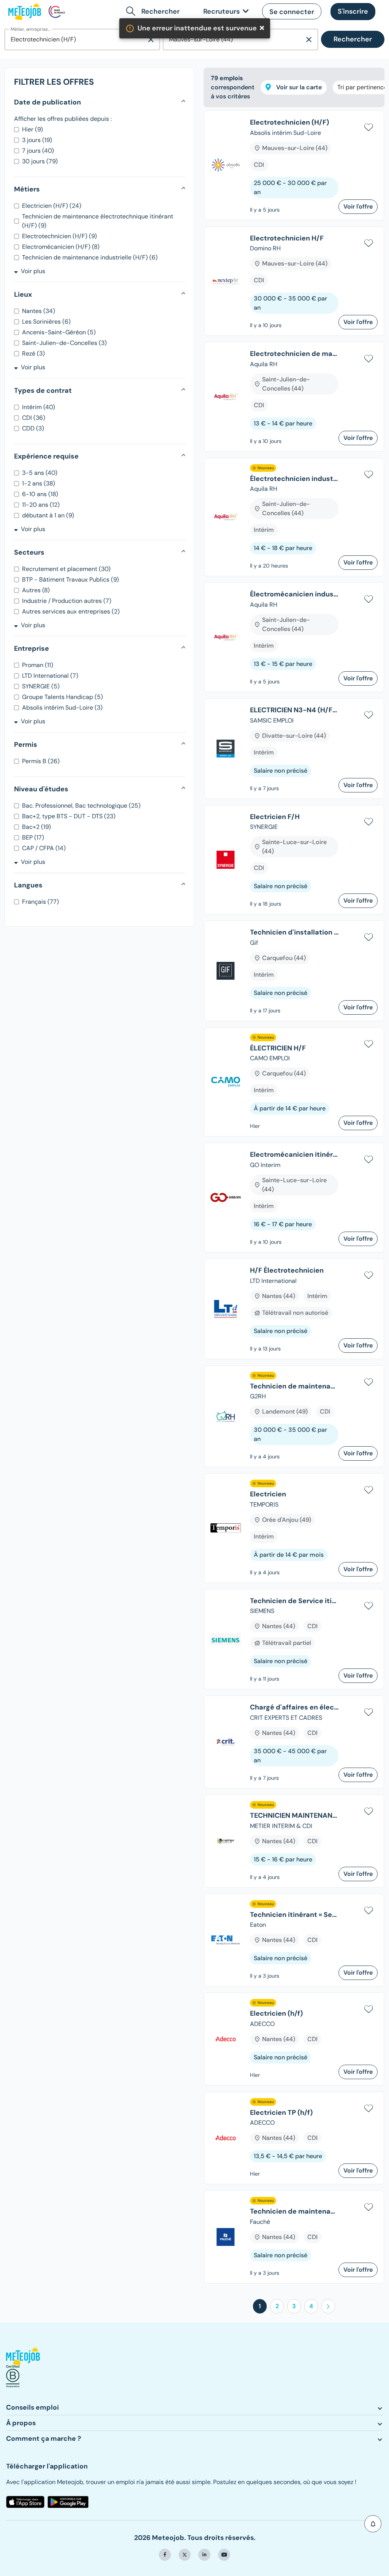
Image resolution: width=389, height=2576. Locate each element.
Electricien (268, 1494)
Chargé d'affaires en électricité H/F (294, 1708)
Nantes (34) (39, 311)
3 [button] (294, 2306)
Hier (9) (32, 129)
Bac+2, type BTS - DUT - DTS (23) (69, 816)
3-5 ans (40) (40, 473)
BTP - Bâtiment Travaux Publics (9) (70, 580)
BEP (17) (33, 837)
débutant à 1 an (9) (48, 515)
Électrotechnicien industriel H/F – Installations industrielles (294, 479)
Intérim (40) (39, 407)
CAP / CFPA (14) (44, 848)
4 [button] (311, 2306)
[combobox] (75, 40)
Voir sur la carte (298, 87)
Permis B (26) (41, 761)
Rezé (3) (33, 353)
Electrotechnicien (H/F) (289, 123)
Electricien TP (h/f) (281, 2113)
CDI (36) (34, 418)
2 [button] (277, 2306)
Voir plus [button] (33, 271)
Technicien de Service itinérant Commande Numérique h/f (294, 1601)
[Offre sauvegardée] (368, 126)
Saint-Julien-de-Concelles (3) (64, 343)
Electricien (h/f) (276, 2014)
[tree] (294, 1200)
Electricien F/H (275, 817)
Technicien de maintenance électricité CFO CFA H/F (294, 2212)
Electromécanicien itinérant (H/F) (294, 1155)
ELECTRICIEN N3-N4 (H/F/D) (294, 710)
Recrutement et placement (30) (66, 569)
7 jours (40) (38, 151)
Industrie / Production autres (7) (67, 601)
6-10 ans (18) (40, 494)
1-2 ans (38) (39, 483)
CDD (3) (33, 428)
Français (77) (40, 902)
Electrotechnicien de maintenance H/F (294, 354)
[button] (292, 11)
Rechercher (353, 39)
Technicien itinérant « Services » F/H (294, 1915)
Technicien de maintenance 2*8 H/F (294, 1387)
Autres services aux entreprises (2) (71, 611)
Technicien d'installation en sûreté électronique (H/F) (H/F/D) (294, 933)
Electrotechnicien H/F (287, 239)
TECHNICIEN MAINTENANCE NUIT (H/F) (294, 1816)
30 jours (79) (40, 161)
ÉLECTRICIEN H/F (278, 1048)
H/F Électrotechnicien (287, 1271)
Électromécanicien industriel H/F (294, 595)
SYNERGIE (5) (41, 686)
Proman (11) (38, 665)
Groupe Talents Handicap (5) (62, 697)
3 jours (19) (37, 140)
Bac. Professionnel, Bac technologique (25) (81, 806)
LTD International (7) (50, 676)
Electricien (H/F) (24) (52, 206)
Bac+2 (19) (36, 827)
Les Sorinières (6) (46, 322)
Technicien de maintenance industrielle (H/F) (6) (90, 257)
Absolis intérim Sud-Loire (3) (62, 708)
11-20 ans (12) (41, 505)
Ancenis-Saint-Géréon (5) (59, 332)
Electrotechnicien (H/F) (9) (59, 236)
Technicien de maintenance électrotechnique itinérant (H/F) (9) (98, 221)
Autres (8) (36, 590)
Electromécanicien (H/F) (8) (61, 247)
